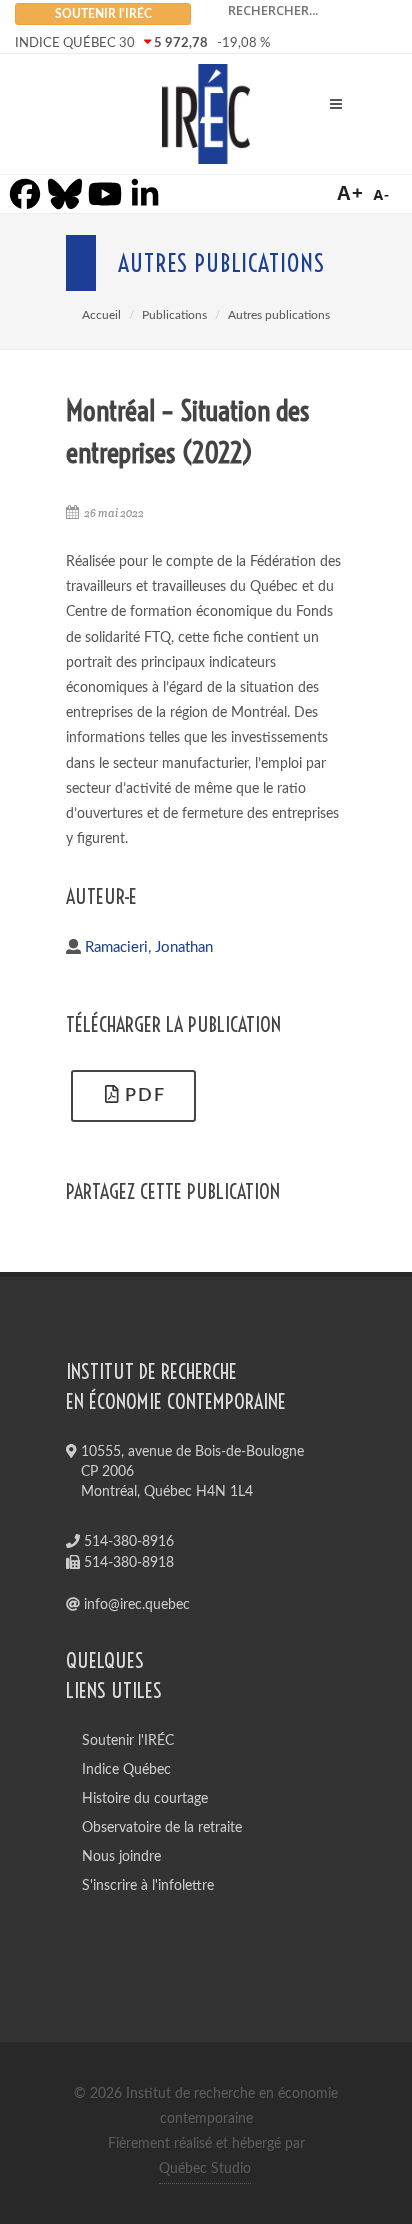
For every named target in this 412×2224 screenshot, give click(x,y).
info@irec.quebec (135, 1605)
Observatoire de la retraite (162, 1828)
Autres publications (279, 315)
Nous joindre (121, 1857)
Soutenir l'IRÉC (128, 1741)
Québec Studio (205, 2169)
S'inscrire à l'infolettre (148, 1886)
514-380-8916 (127, 1542)
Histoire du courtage (145, 1799)
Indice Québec (126, 1770)
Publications (174, 315)
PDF (142, 1096)
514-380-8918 (127, 1563)
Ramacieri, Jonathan (149, 947)
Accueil (101, 315)
